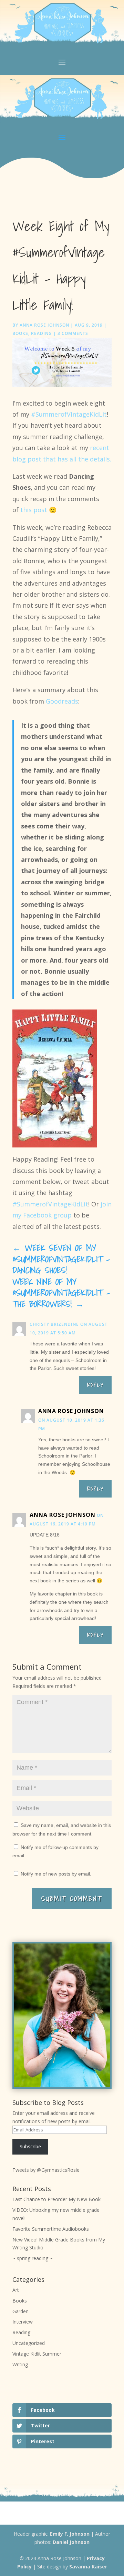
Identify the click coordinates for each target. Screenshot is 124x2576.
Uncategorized (29, 2343)
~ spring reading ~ (33, 2258)
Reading (42, 333)
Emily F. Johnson (70, 2534)
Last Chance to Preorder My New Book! (57, 2199)
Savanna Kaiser (88, 2567)
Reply (95, 1385)
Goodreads (62, 701)
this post (34, 510)
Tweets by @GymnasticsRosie (46, 2170)
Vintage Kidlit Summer (37, 2354)
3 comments (73, 333)
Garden (20, 2311)
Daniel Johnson (71, 2542)
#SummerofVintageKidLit (69, 414)
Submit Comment (72, 1899)
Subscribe (30, 2146)
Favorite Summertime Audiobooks (51, 2229)
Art (16, 2290)
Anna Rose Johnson (44, 325)
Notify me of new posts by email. (56, 1874)
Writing (20, 2364)
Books (20, 333)
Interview (23, 2322)
